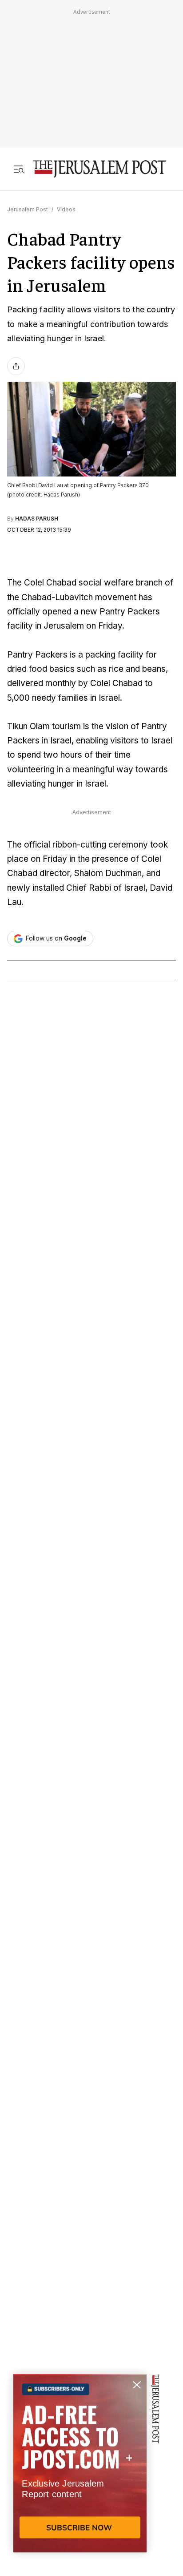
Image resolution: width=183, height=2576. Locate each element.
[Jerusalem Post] (99, 169)
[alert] (80, 2474)
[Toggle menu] (19, 169)
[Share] (16, 366)
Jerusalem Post (28, 209)
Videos (66, 209)
